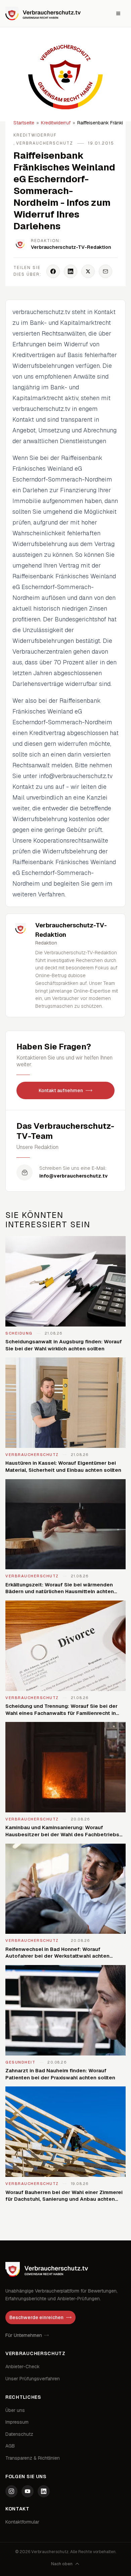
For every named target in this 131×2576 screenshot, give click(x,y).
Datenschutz (19, 2434)
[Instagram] (11, 2491)
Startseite (24, 123)
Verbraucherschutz (45, 143)
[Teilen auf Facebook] (53, 271)
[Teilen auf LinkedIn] (71, 271)
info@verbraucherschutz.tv (74, 1176)
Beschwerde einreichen (36, 2317)
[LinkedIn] (44, 2491)
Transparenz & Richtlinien (33, 2458)
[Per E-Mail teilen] (105, 271)
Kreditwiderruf (56, 123)
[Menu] (118, 13)
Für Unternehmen (24, 2335)
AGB (10, 2446)
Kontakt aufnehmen (61, 1090)
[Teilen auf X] (88, 271)
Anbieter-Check (23, 2367)
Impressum (17, 2422)
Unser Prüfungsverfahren (33, 2379)
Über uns (15, 2410)
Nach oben (62, 2564)
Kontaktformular (22, 2522)
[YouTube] (28, 2491)
